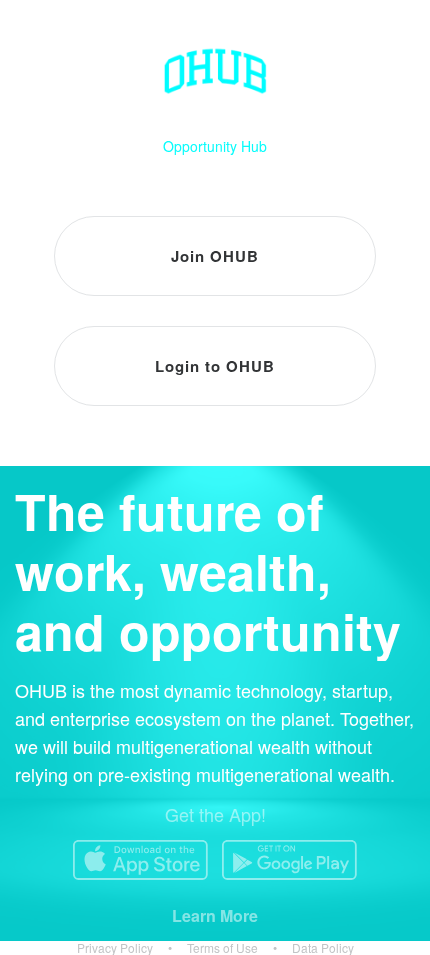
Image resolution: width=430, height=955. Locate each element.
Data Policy (323, 948)
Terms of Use (222, 948)
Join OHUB (215, 256)
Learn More (215, 915)
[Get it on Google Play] (289, 860)
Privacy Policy (115, 948)
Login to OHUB (215, 366)
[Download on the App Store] (140, 860)
